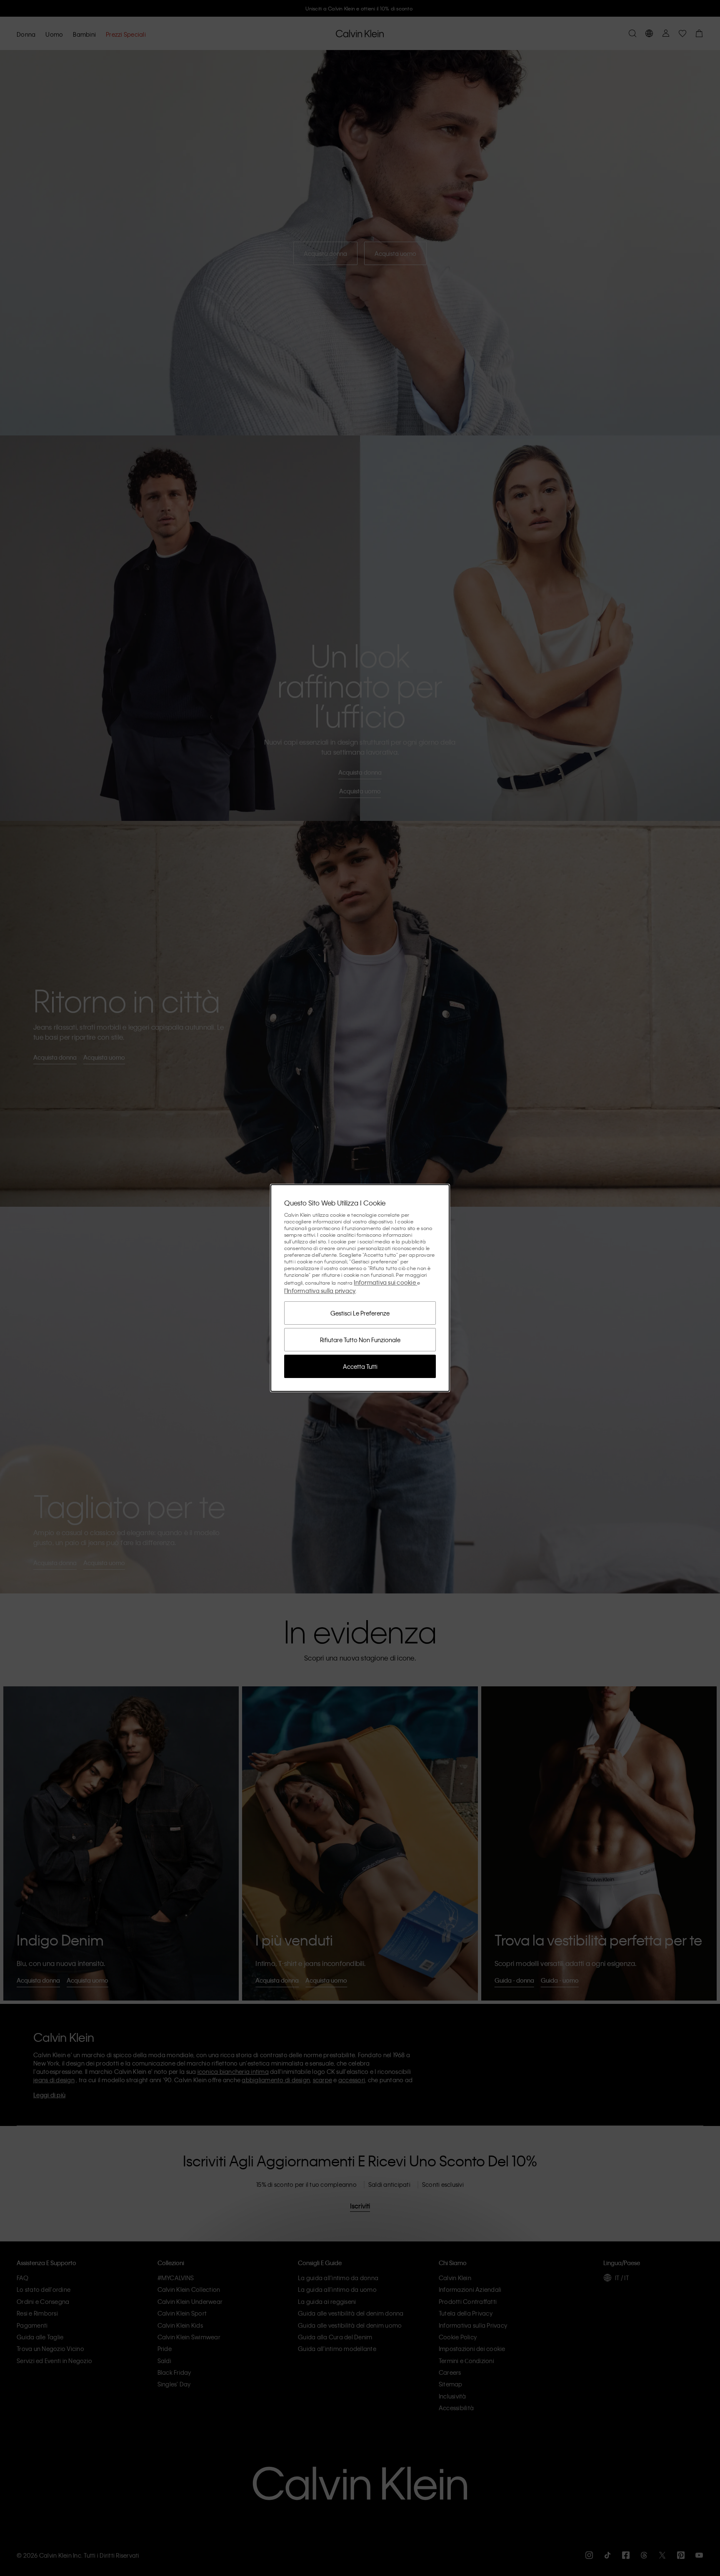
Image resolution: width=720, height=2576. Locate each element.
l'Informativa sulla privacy (320, 1291)
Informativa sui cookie (385, 1282)
